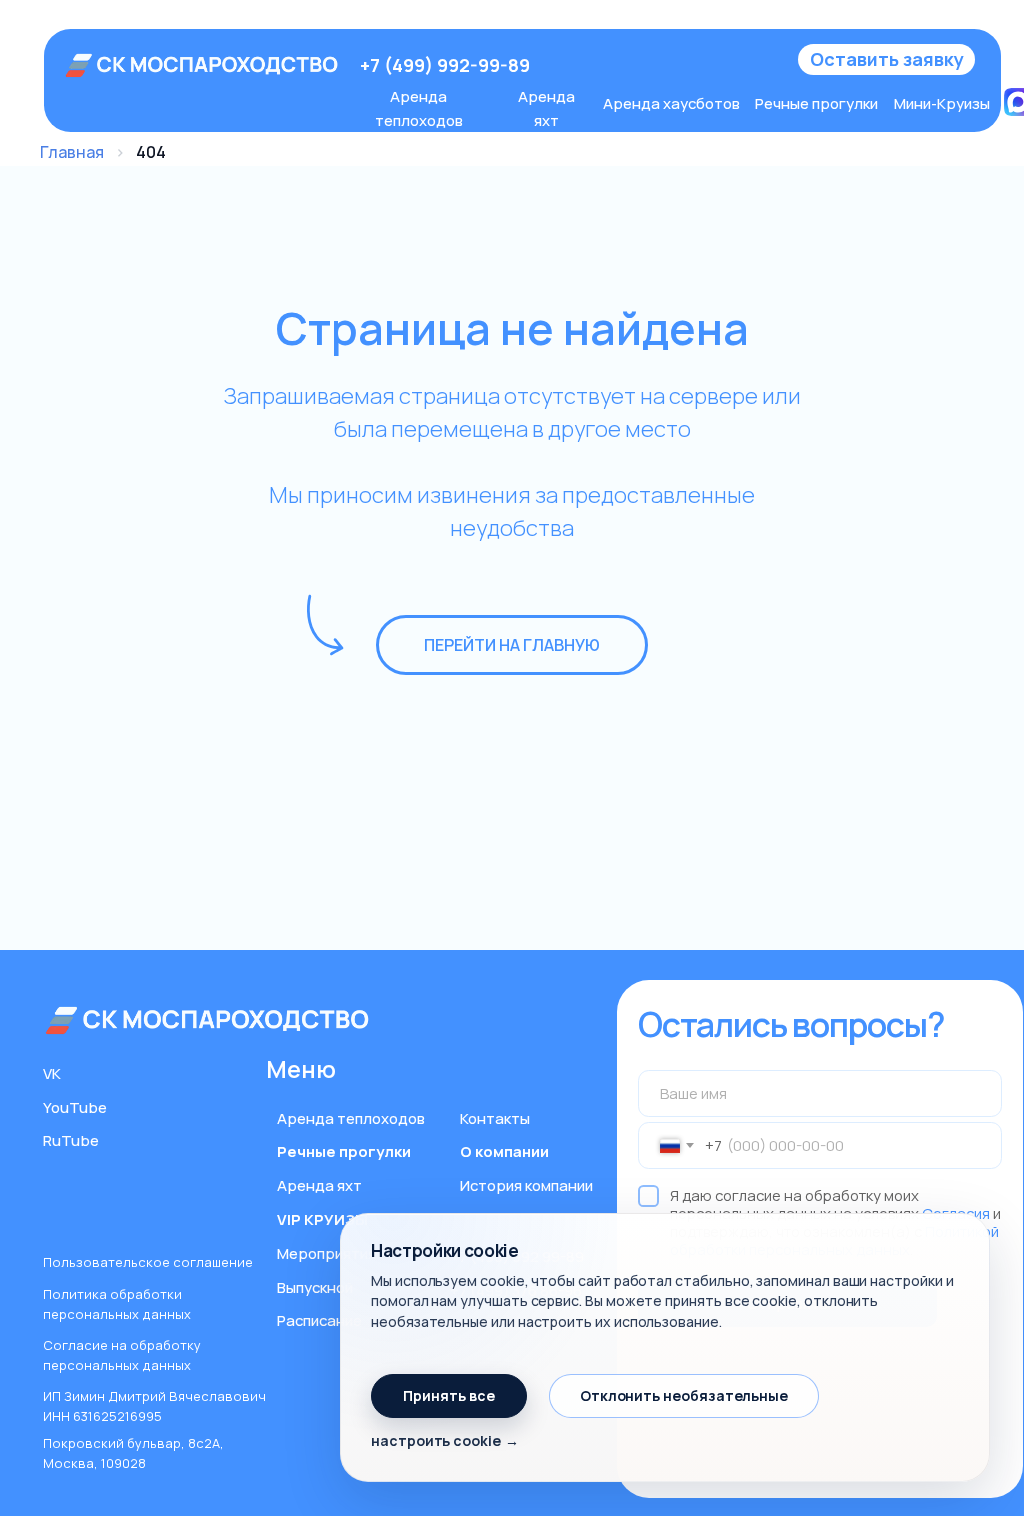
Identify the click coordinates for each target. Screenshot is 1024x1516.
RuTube (71, 1140)
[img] (203, 65)
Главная (72, 152)
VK (52, 1073)
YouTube (75, 1107)
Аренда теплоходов (351, 1118)
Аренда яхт (319, 1185)
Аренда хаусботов (671, 103)
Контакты (495, 1118)
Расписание (319, 1320)
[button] (886, 59)
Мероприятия (326, 1253)
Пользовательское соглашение (148, 1262)
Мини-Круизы (942, 103)
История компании (526, 1185)
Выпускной (315, 1287)
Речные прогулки (816, 103)
